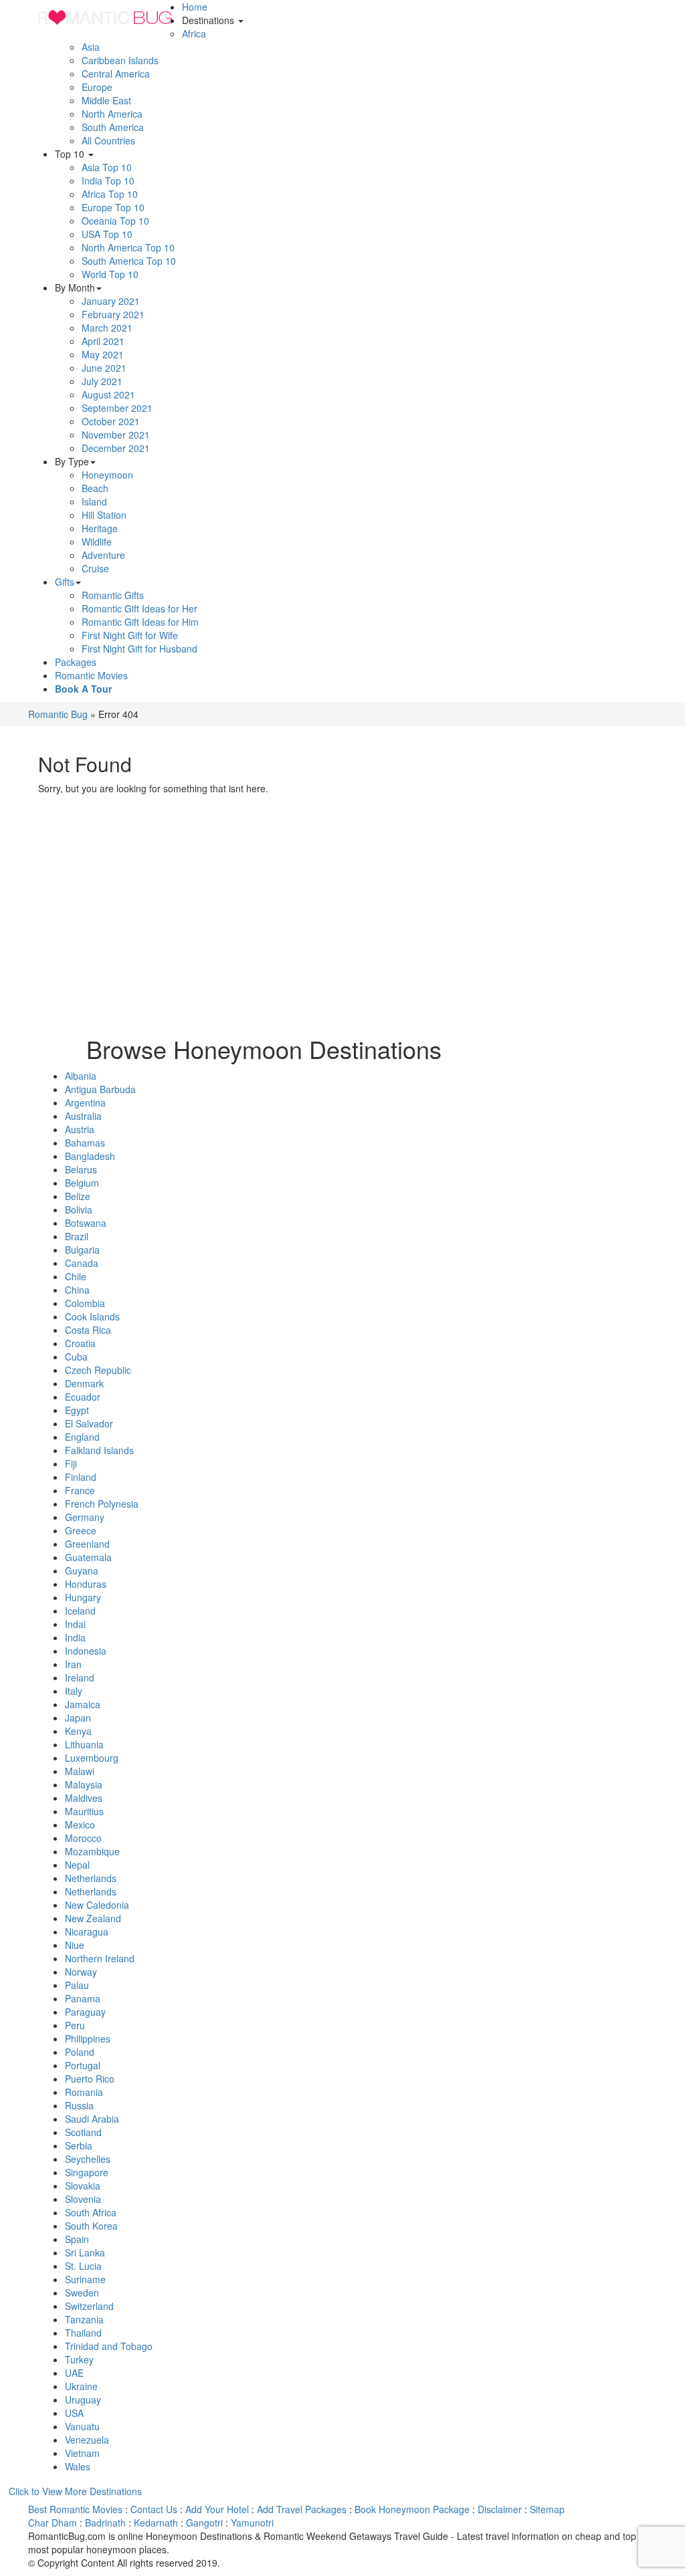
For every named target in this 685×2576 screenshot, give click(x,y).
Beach (95, 488)
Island (94, 501)
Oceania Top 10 (115, 221)
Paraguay (85, 2012)
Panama (83, 1998)
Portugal (83, 2065)
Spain (77, 2239)
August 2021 (108, 394)
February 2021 (113, 314)
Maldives (84, 1798)
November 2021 (116, 435)
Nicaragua (87, 1931)
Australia (83, 1116)
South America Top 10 (129, 261)
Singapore (87, 2172)
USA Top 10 (107, 234)
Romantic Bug (58, 714)
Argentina (85, 1102)
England (82, 1437)
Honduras (86, 1584)
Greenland (87, 1544)
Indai (75, 1624)
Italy (74, 1691)
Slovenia (83, 2199)
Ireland (80, 1677)
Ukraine (81, 2386)
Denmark (84, 1383)
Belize (78, 1196)
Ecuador (83, 1397)
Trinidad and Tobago (109, 2346)
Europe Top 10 (113, 207)
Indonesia (86, 1651)
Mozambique (92, 1851)
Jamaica (83, 1704)
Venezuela (87, 2440)
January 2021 (111, 301)
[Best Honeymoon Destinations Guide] (105, 17)
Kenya (78, 1731)
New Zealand (93, 1918)
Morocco (83, 1838)
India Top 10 (108, 181)
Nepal (77, 1865)
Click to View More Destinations (75, 2491)
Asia (91, 47)
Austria (80, 1129)
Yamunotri (252, 2523)
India (75, 1637)
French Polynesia (102, 1504)
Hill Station (104, 515)
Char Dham (53, 2523)
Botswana (86, 1223)
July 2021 (102, 381)
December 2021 (116, 448)
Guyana (82, 1570)
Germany (85, 1517)
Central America (116, 74)
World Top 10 (110, 274)
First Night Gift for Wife (130, 635)
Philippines (88, 2038)
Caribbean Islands (120, 60)
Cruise (95, 568)
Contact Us (154, 2509)
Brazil (77, 1236)
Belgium (82, 1183)
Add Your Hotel (217, 2509)
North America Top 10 (128, 247)
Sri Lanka (85, 2252)
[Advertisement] (264, 929)
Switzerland (89, 2306)
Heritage (100, 528)
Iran (73, 1664)
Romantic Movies (91, 675)
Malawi (80, 1771)
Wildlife (97, 542)
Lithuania (84, 1744)
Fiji (71, 1463)
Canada (82, 1263)
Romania (84, 2092)
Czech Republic (98, 1370)
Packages (76, 662)
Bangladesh (90, 1156)
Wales (78, 2466)
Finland (81, 1477)
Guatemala (88, 1557)
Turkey (79, 2359)
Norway (81, 1972)
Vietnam (82, 2453)
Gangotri (204, 2523)
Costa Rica (88, 1330)
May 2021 (103, 354)
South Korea (91, 2226)
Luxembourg (92, 1758)
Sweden (82, 2293)
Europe (97, 87)
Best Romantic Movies (75, 2509)
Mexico (80, 1825)
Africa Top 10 (110, 194)
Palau (77, 1985)
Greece (81, 1530)
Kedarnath (156, 2523)
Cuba (76, 1357)
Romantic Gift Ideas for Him (140, 622)
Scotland (83, 2132)
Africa (194, 33)
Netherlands (91, 1878)
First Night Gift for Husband (139, 649)
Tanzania (84, 2319)
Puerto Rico (90, 2079)
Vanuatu (82, 2426)
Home (195, 7)
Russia (79, 2105)
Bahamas (85, 1143)
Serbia (79, 2145)
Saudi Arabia (92, 2119)
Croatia (80, 1343)
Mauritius (84, 1811)
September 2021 (117, 408)
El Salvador (89, 1423)
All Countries (108, 140)
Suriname (85, 2279)
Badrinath (105, 2523)
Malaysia (84, 1784)
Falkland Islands (99, 1450)
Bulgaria (82, 1250)
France (80, 1490)
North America (112, 114)
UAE (74, 2373)
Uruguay (83, 2399)
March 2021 (107, 328)
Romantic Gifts (113, 595)
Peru (75, 2025)
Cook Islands (92, 1316)
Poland (80, 2052)
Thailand (83, 2333)
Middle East (106, 100)
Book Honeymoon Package (412, 2509)
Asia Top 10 (107, 167)
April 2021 (103, 341)
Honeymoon (107, 475)
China (77, 1290)
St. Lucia (83, 2266)
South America (113, 127)
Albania (81, 1076)
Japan (78, 1718)
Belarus (81, 1169)
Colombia (85, 1303)
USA (74, 2413)
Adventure (103, 555)
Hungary (83, 1597)
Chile (76, 1276)
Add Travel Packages (302, 2509)
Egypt (77, 1410)
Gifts (65, 582)
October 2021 (111, 421)
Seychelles (88, 2159)
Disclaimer (500, 2509)
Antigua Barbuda (100, 1089)
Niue (75, 1945)
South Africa (91, 2212)
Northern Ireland (100, 1958)
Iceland (80, 1611)
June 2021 (104, 368)
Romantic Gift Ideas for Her (139, 608)
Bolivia (79, 1209)
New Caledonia (97, 1905)
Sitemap (547, 2509)
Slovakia (83, 2186)
